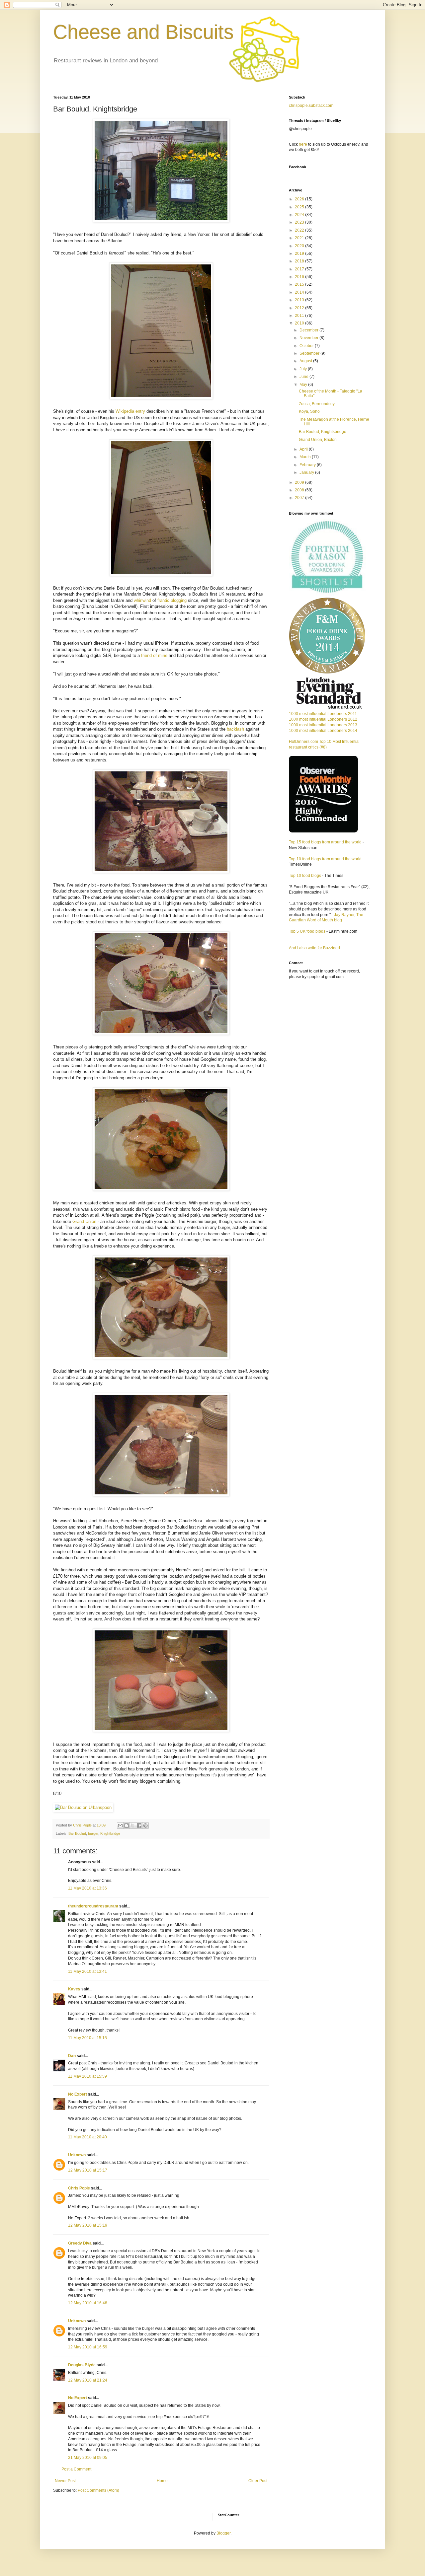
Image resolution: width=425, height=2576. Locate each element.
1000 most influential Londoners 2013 (323, 725)
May (304, 385)
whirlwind (142, 600)
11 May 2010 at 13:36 (87, 1888)
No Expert (78, 2094)
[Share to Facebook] (139, 1825)
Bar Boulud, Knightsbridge (323, 432)
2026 (300, 199)
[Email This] (120, 1825)
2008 (300, 490)
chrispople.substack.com (311, 106)
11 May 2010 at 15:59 (87, 2076)
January (307, 472)
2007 (300, 498)
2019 (300, 253)
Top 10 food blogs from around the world (325, 859)
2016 (300, 277)
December (309, 330)
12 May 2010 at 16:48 (88, 2303)
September (310, 353)
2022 (300, 230)
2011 (300, 316)
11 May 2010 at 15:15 (87, 2038)
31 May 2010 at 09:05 (88, 2458)
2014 (300, 292)
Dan (72, 2056)
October (307, 346)
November (309, 338)
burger (93, 1833)
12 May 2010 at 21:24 (88, 2380)
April (304, 449)
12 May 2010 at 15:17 (88, 2170)
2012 (300, 308)
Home (162, 2481)
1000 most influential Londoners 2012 (323, 719)
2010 (300, 323)
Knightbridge (110, 1833)
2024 (300, 215)
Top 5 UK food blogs (307, 931)
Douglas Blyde (82, 2365)
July (304, 369)
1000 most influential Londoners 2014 (323, 731)
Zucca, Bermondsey (317, 404)
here (303, 144)
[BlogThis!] (127, 1825)
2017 (300, 269)
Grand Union (84, 1221)
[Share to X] (133, 1825)
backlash (235, 729)
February (308, 465)
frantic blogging (172, 600)
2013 (300, 300)
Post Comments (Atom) (98, 2490)
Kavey (74, 1989)
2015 (300, 284)
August (306, 361)
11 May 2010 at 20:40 (87, 2137)
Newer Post (65, 2481)
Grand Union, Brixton (318, 440)
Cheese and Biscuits (143, 32)
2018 (300, 261)
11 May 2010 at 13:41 (87, 1971)
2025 (300, 207)
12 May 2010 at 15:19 (88, 2225)
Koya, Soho (309, 411)
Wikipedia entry (130, 411)
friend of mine (154, 655)
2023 (300, 222)
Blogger (223, 2533)
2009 (300, 482)
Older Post (258, 2481)
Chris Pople (79, 2188)
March (306, 457)
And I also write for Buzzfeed (314, 948)
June (304, 377)
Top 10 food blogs (305, 876)
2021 (300, 238)
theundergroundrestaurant (93, 1906)
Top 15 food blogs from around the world (325, 842)
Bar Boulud (77, 1833)
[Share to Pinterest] (145, 1825)
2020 (300, 246)
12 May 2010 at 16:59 (88, 2347)
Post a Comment (76, 2469)
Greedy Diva (80, 2243)
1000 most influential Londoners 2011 (323, 714)
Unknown (77, 2155)
